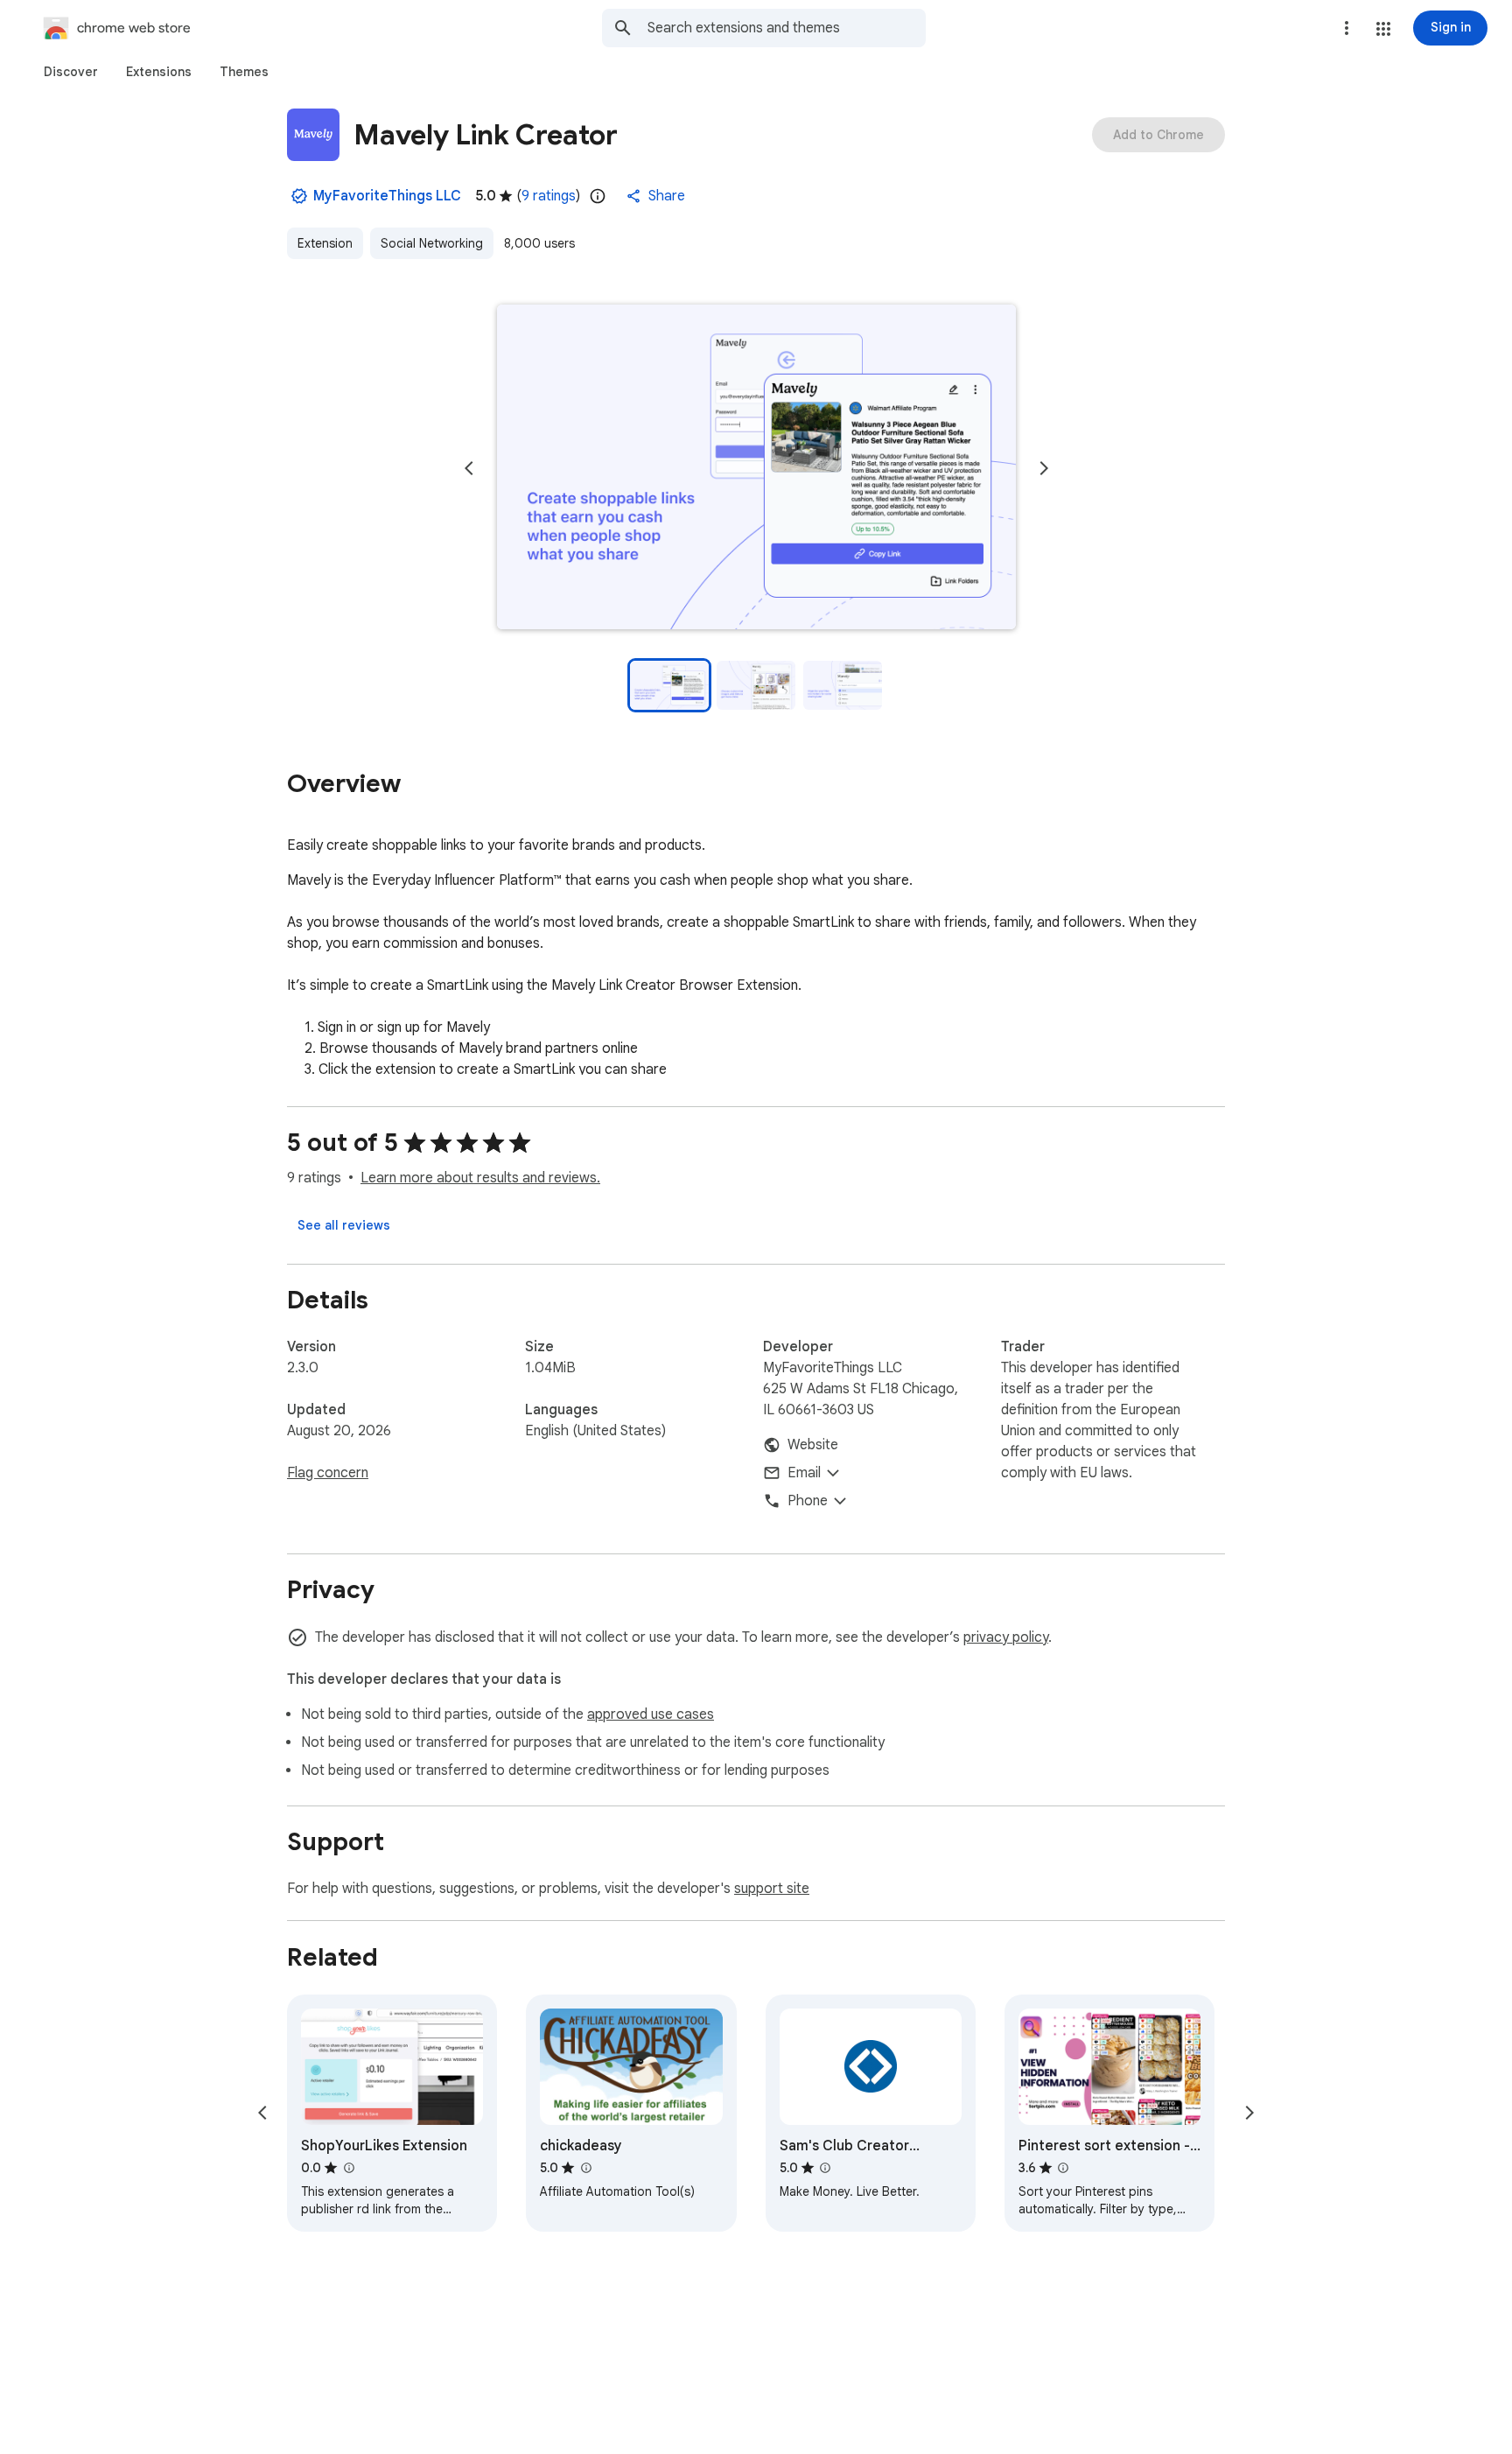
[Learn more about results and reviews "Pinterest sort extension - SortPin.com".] (1063, 2168)
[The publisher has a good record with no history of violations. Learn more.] (299, 196)
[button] (1383, 29)
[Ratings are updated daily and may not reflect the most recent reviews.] (598, 196)
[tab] (71, 72)
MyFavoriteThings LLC (387, 196)
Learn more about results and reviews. (480, 1178)
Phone (808, 1501)
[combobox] (787, 28)
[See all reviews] (344, 1225)
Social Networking (432, 243)
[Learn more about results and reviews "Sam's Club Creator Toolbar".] (825, 2168)
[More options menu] (1347, 28)
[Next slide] (1044, 468)
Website (813, 1445)
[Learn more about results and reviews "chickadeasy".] (585, 2168)
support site (772, 1889)
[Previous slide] (469, 468)
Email (804, 1473)
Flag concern (328, 1473)
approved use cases (651, 1714)
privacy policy (1006, 1637)
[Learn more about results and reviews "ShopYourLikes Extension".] (348, 2168)
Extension (325, 243)
